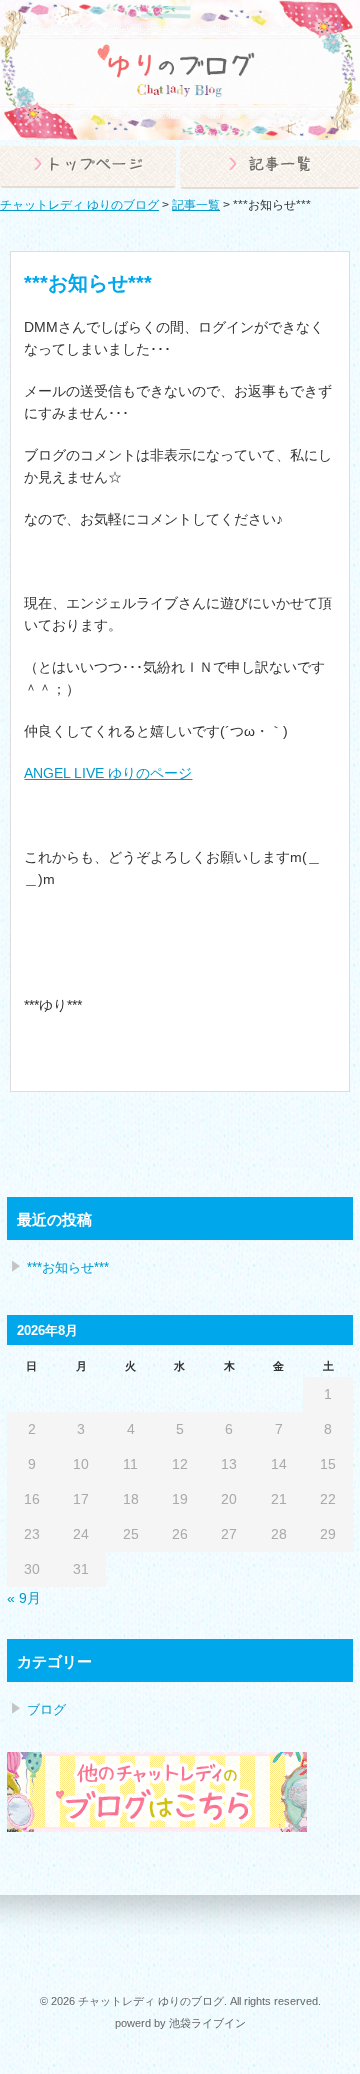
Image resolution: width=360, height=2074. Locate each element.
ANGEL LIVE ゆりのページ (108, 773)
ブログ (46, 1709)
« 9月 (24, 1598)
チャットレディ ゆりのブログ (79, 205)
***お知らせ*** (68, 1267)
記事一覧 (196, 205)
